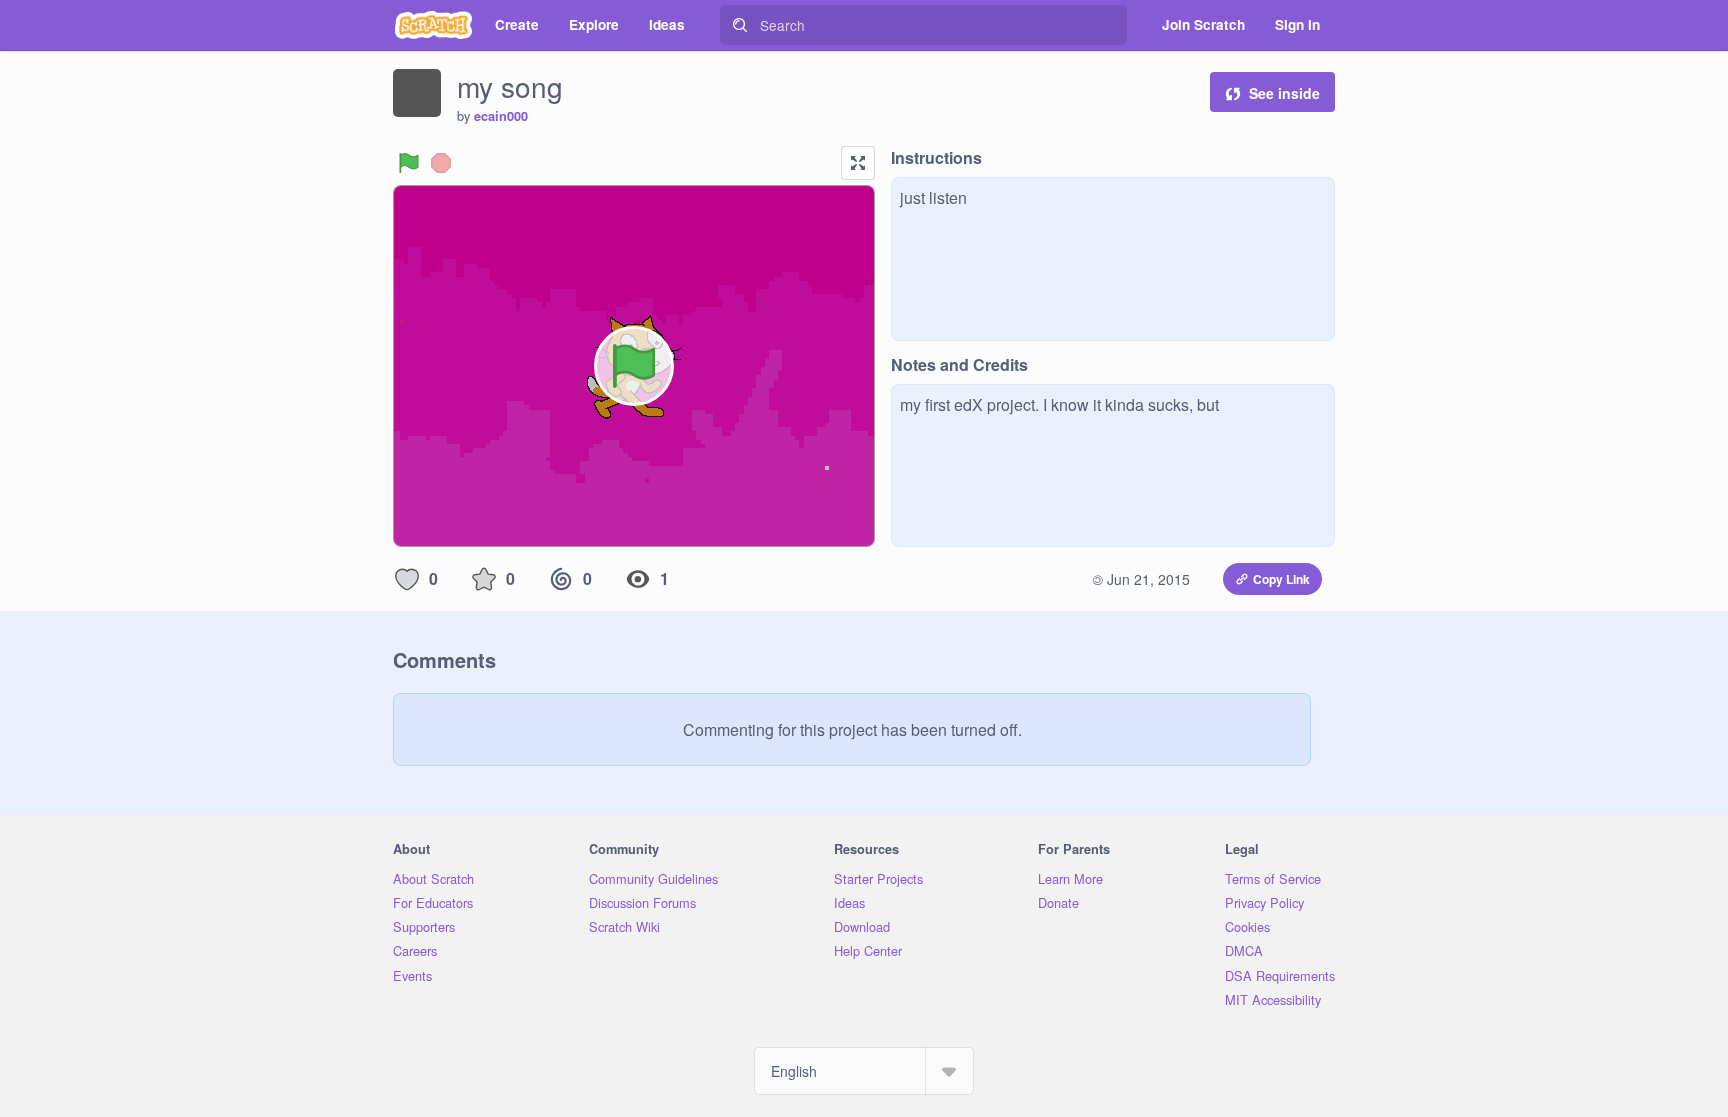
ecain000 (501, 116)
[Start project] (409, 163)
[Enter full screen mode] (858, 163)
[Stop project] (441, 163)
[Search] (740, 25)
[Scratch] (433, 25)
